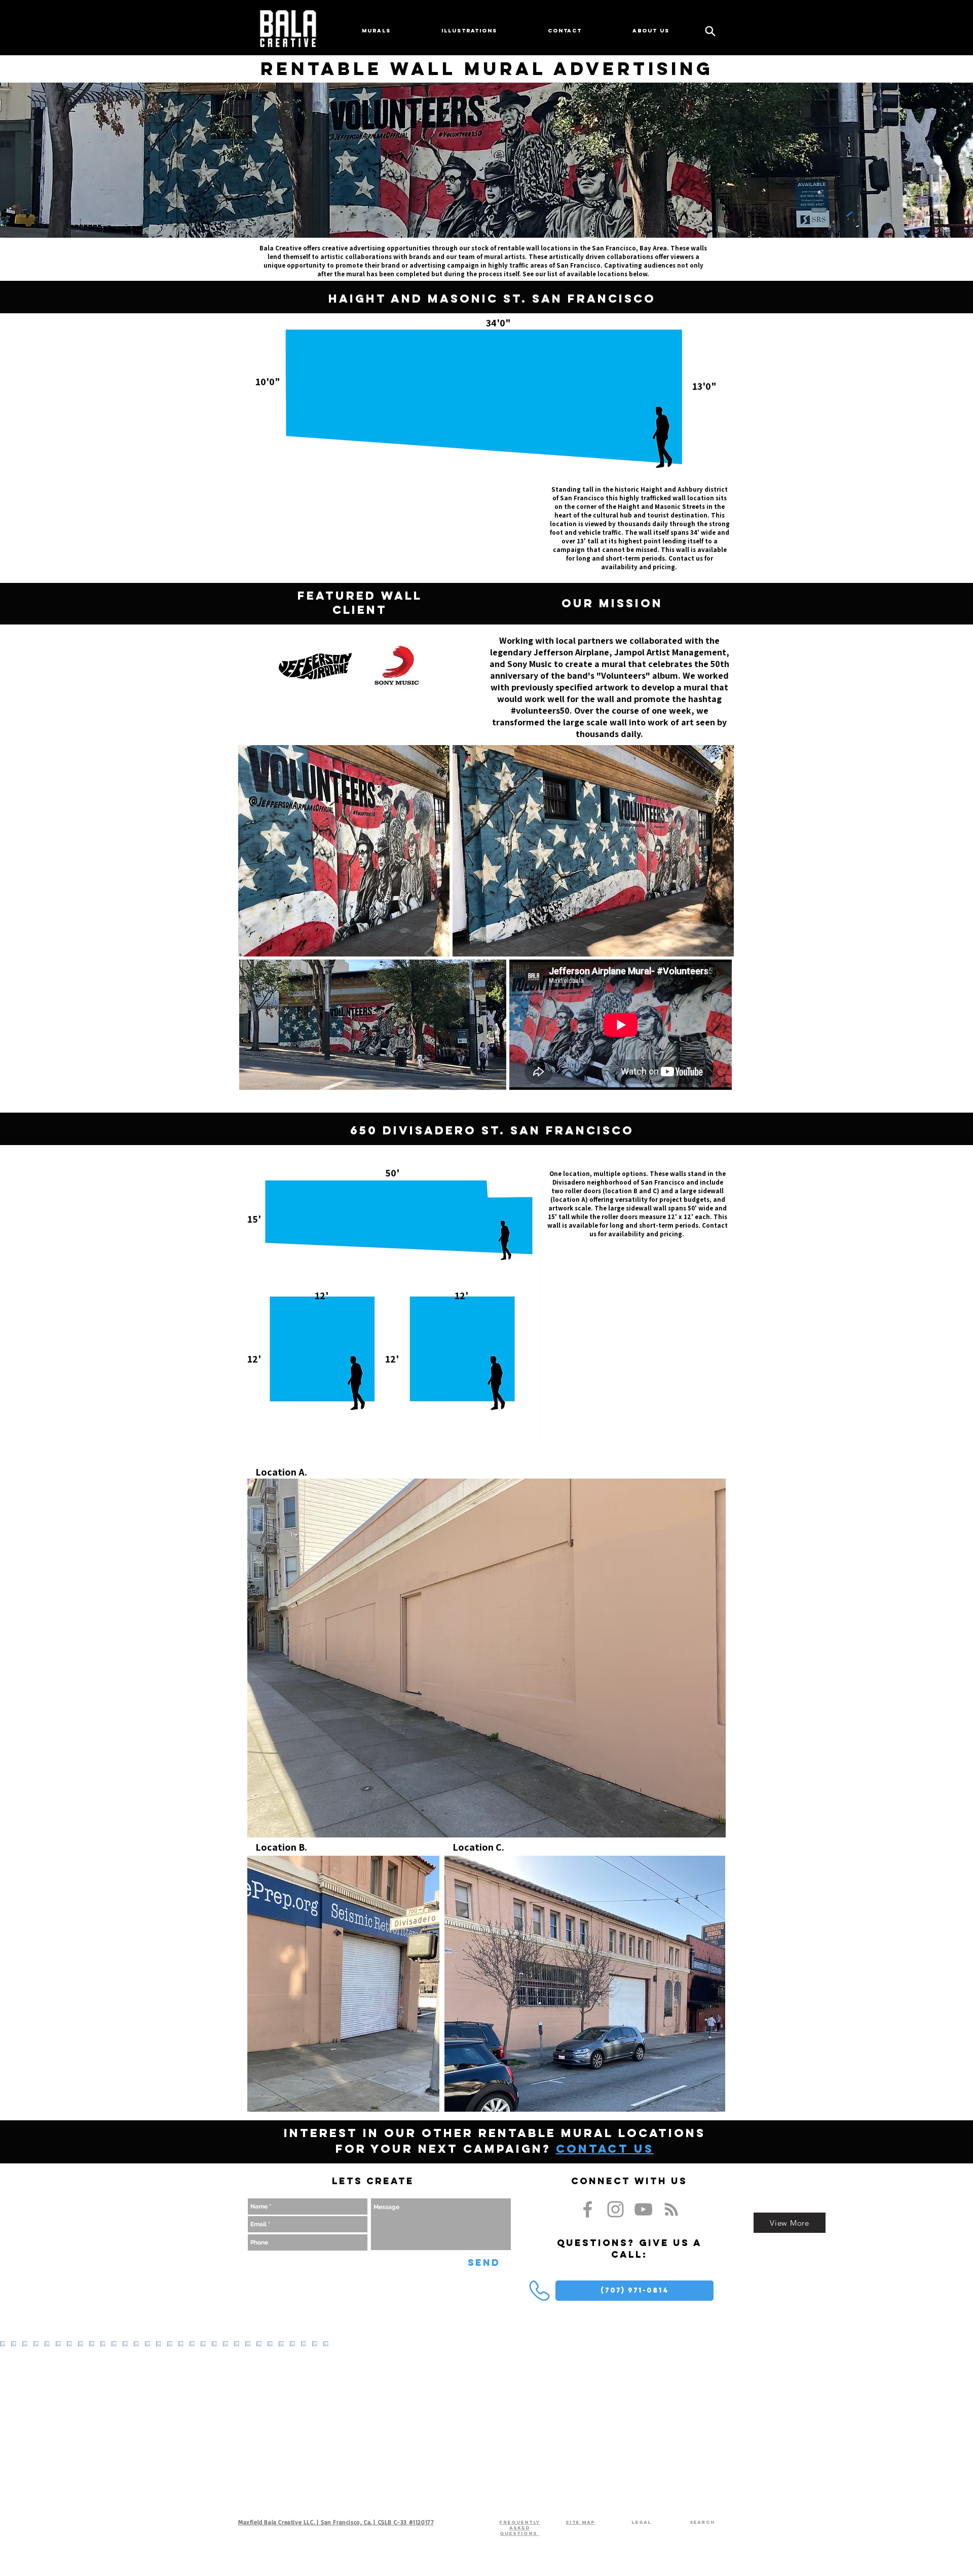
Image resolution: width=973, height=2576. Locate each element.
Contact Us (605, 2149)
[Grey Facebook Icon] (588, 2209)
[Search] (710, 31)
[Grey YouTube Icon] (643, 2209)
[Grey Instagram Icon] (615, 2209)
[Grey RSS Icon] (671, 2209)
